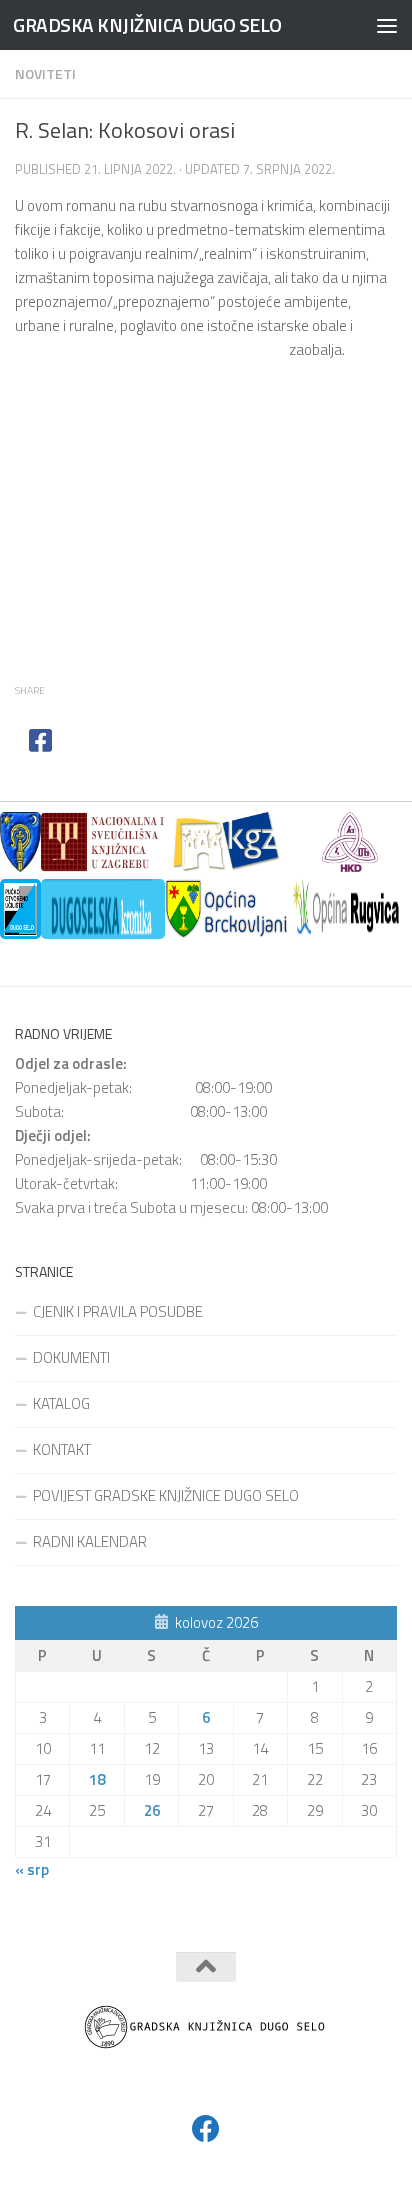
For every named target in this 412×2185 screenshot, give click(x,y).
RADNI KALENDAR (90, 1541)
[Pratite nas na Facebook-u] (206, 2129)
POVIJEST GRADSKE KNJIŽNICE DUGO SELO (166, 1495)
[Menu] (387, 25)
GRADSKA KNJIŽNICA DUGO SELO (147, 24)
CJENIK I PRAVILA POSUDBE (118, 1311)
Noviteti (45, 73)
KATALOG (61, 1403)
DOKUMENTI (71, 1357)
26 (152, 1810)
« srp (32, 1869)
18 (97, 1779)
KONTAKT (62, 1449)
